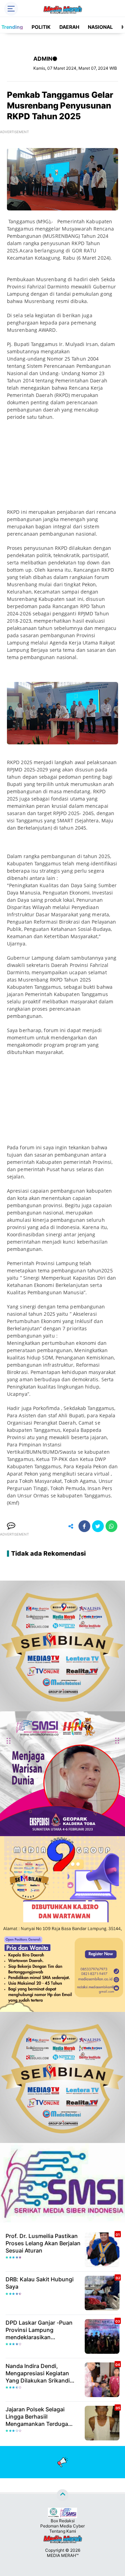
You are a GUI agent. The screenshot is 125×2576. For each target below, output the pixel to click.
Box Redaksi (63, 2521)
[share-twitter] (98, 1526)
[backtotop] (62, 2495)
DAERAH (69, 27)
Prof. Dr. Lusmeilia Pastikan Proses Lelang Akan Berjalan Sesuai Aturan (43, 2243)
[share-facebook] (84, 1526)
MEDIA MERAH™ (63, 2555)
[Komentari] (11, 1526)
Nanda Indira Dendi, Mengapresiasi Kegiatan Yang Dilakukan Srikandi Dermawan (38, 2373)
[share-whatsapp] (111, 1526)
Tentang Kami (63, 2531)
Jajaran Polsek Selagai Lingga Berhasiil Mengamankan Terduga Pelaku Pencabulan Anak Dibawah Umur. (38, 2417)
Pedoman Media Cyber (62, 2526)
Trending (12, 27)
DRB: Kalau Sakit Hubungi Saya (40, 2283)
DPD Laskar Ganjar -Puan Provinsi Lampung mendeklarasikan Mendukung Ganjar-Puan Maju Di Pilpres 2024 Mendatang (39, 2330)
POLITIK (41, 27)
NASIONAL (100, 27)
